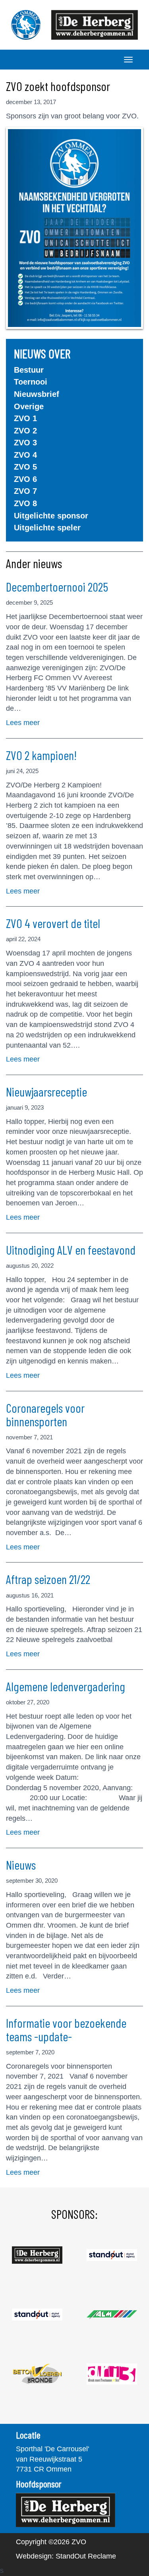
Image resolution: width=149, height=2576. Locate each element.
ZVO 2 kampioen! (41, 755)
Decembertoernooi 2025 (57, 587)
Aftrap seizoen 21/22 (48, 1579)
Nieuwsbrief (37, 394)
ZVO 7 (25, 491)
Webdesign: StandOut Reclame (66, 2556)
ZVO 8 (25, 503)
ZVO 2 (25, 431)
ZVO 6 (25, 479)
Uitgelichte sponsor (51, 516)
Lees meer (23, 723)
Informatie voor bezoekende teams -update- (66, 2030)
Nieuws (21, 1865)
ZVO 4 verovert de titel (53, 923)
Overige (29, 406)
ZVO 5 (25, 467)
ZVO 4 (25, 455)
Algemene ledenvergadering (66, 1686)
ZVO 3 (25, 443)
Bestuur (29, 370)
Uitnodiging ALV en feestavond (71, 1250)
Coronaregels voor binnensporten (45, 1415)
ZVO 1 (25, 418)
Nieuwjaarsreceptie (46, 1092)
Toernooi (31, 382)
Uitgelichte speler (47, 528)
